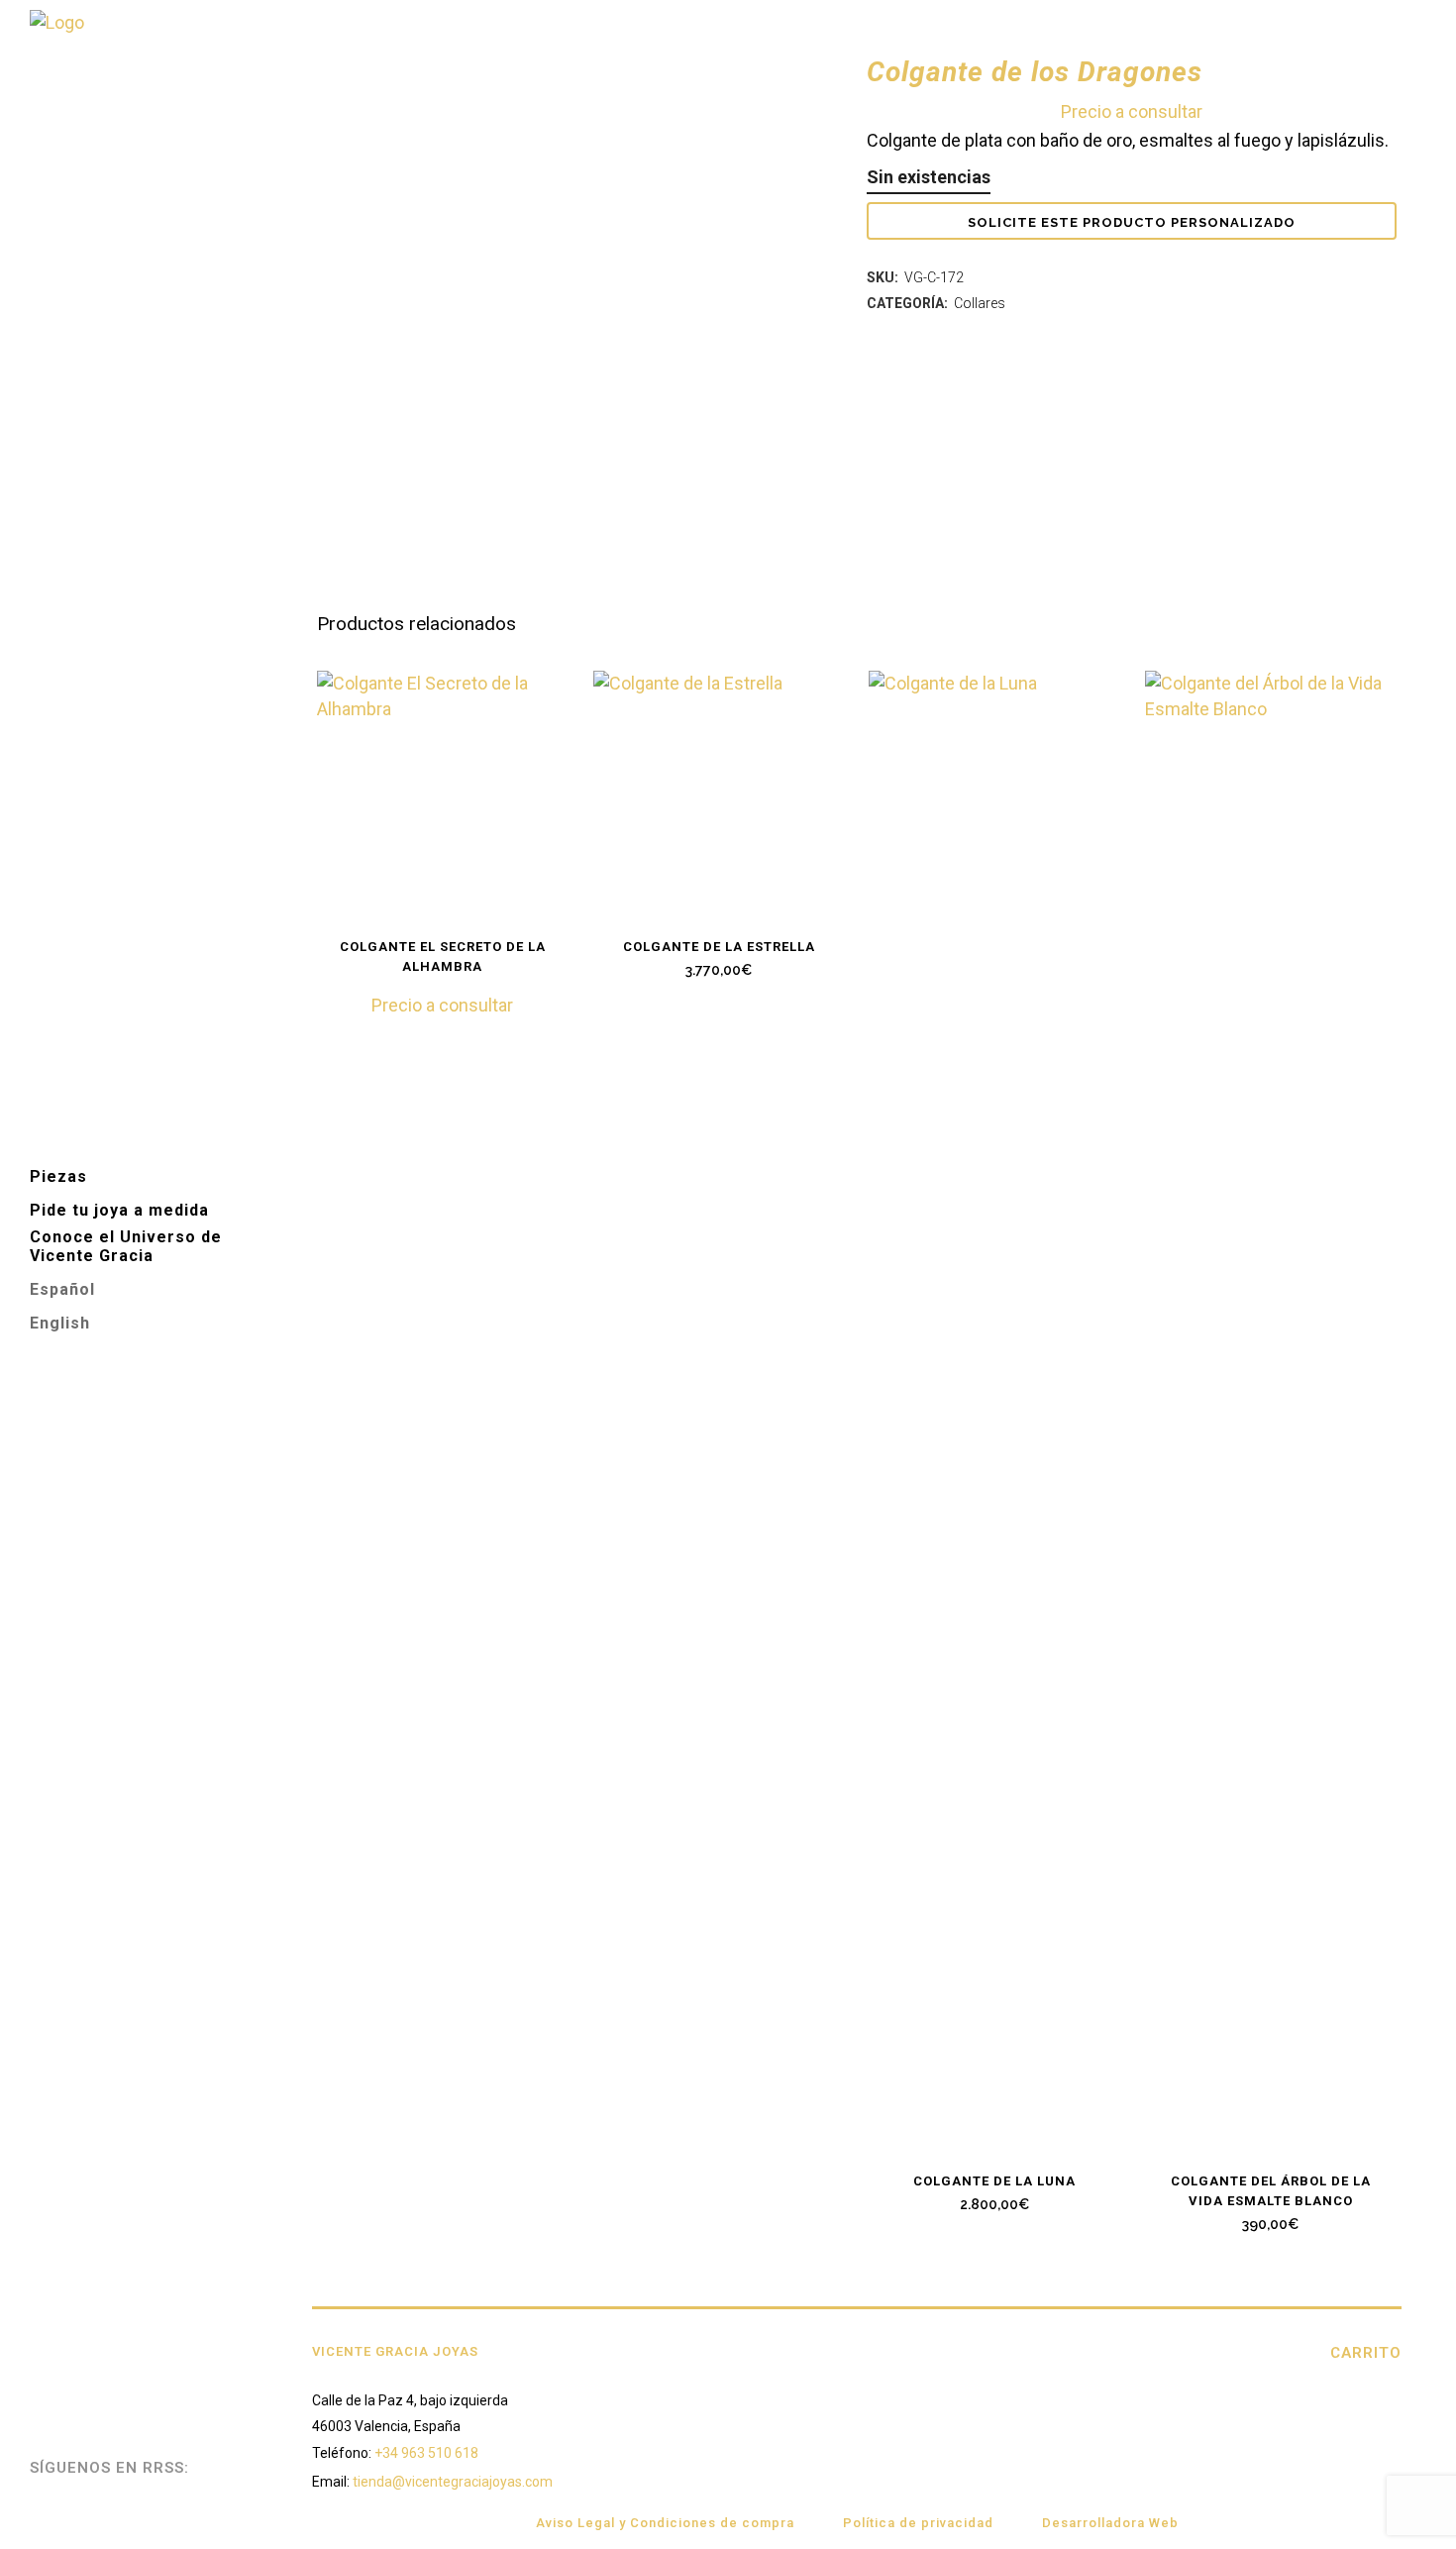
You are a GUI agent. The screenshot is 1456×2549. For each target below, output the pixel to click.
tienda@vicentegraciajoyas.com (453, 2482)
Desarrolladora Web (1110, 2523)
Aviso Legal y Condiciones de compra (665, 2523)
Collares (980, 303)
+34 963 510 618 (426, 2453)
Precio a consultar (1132, 111)
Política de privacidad (918, 2523)
